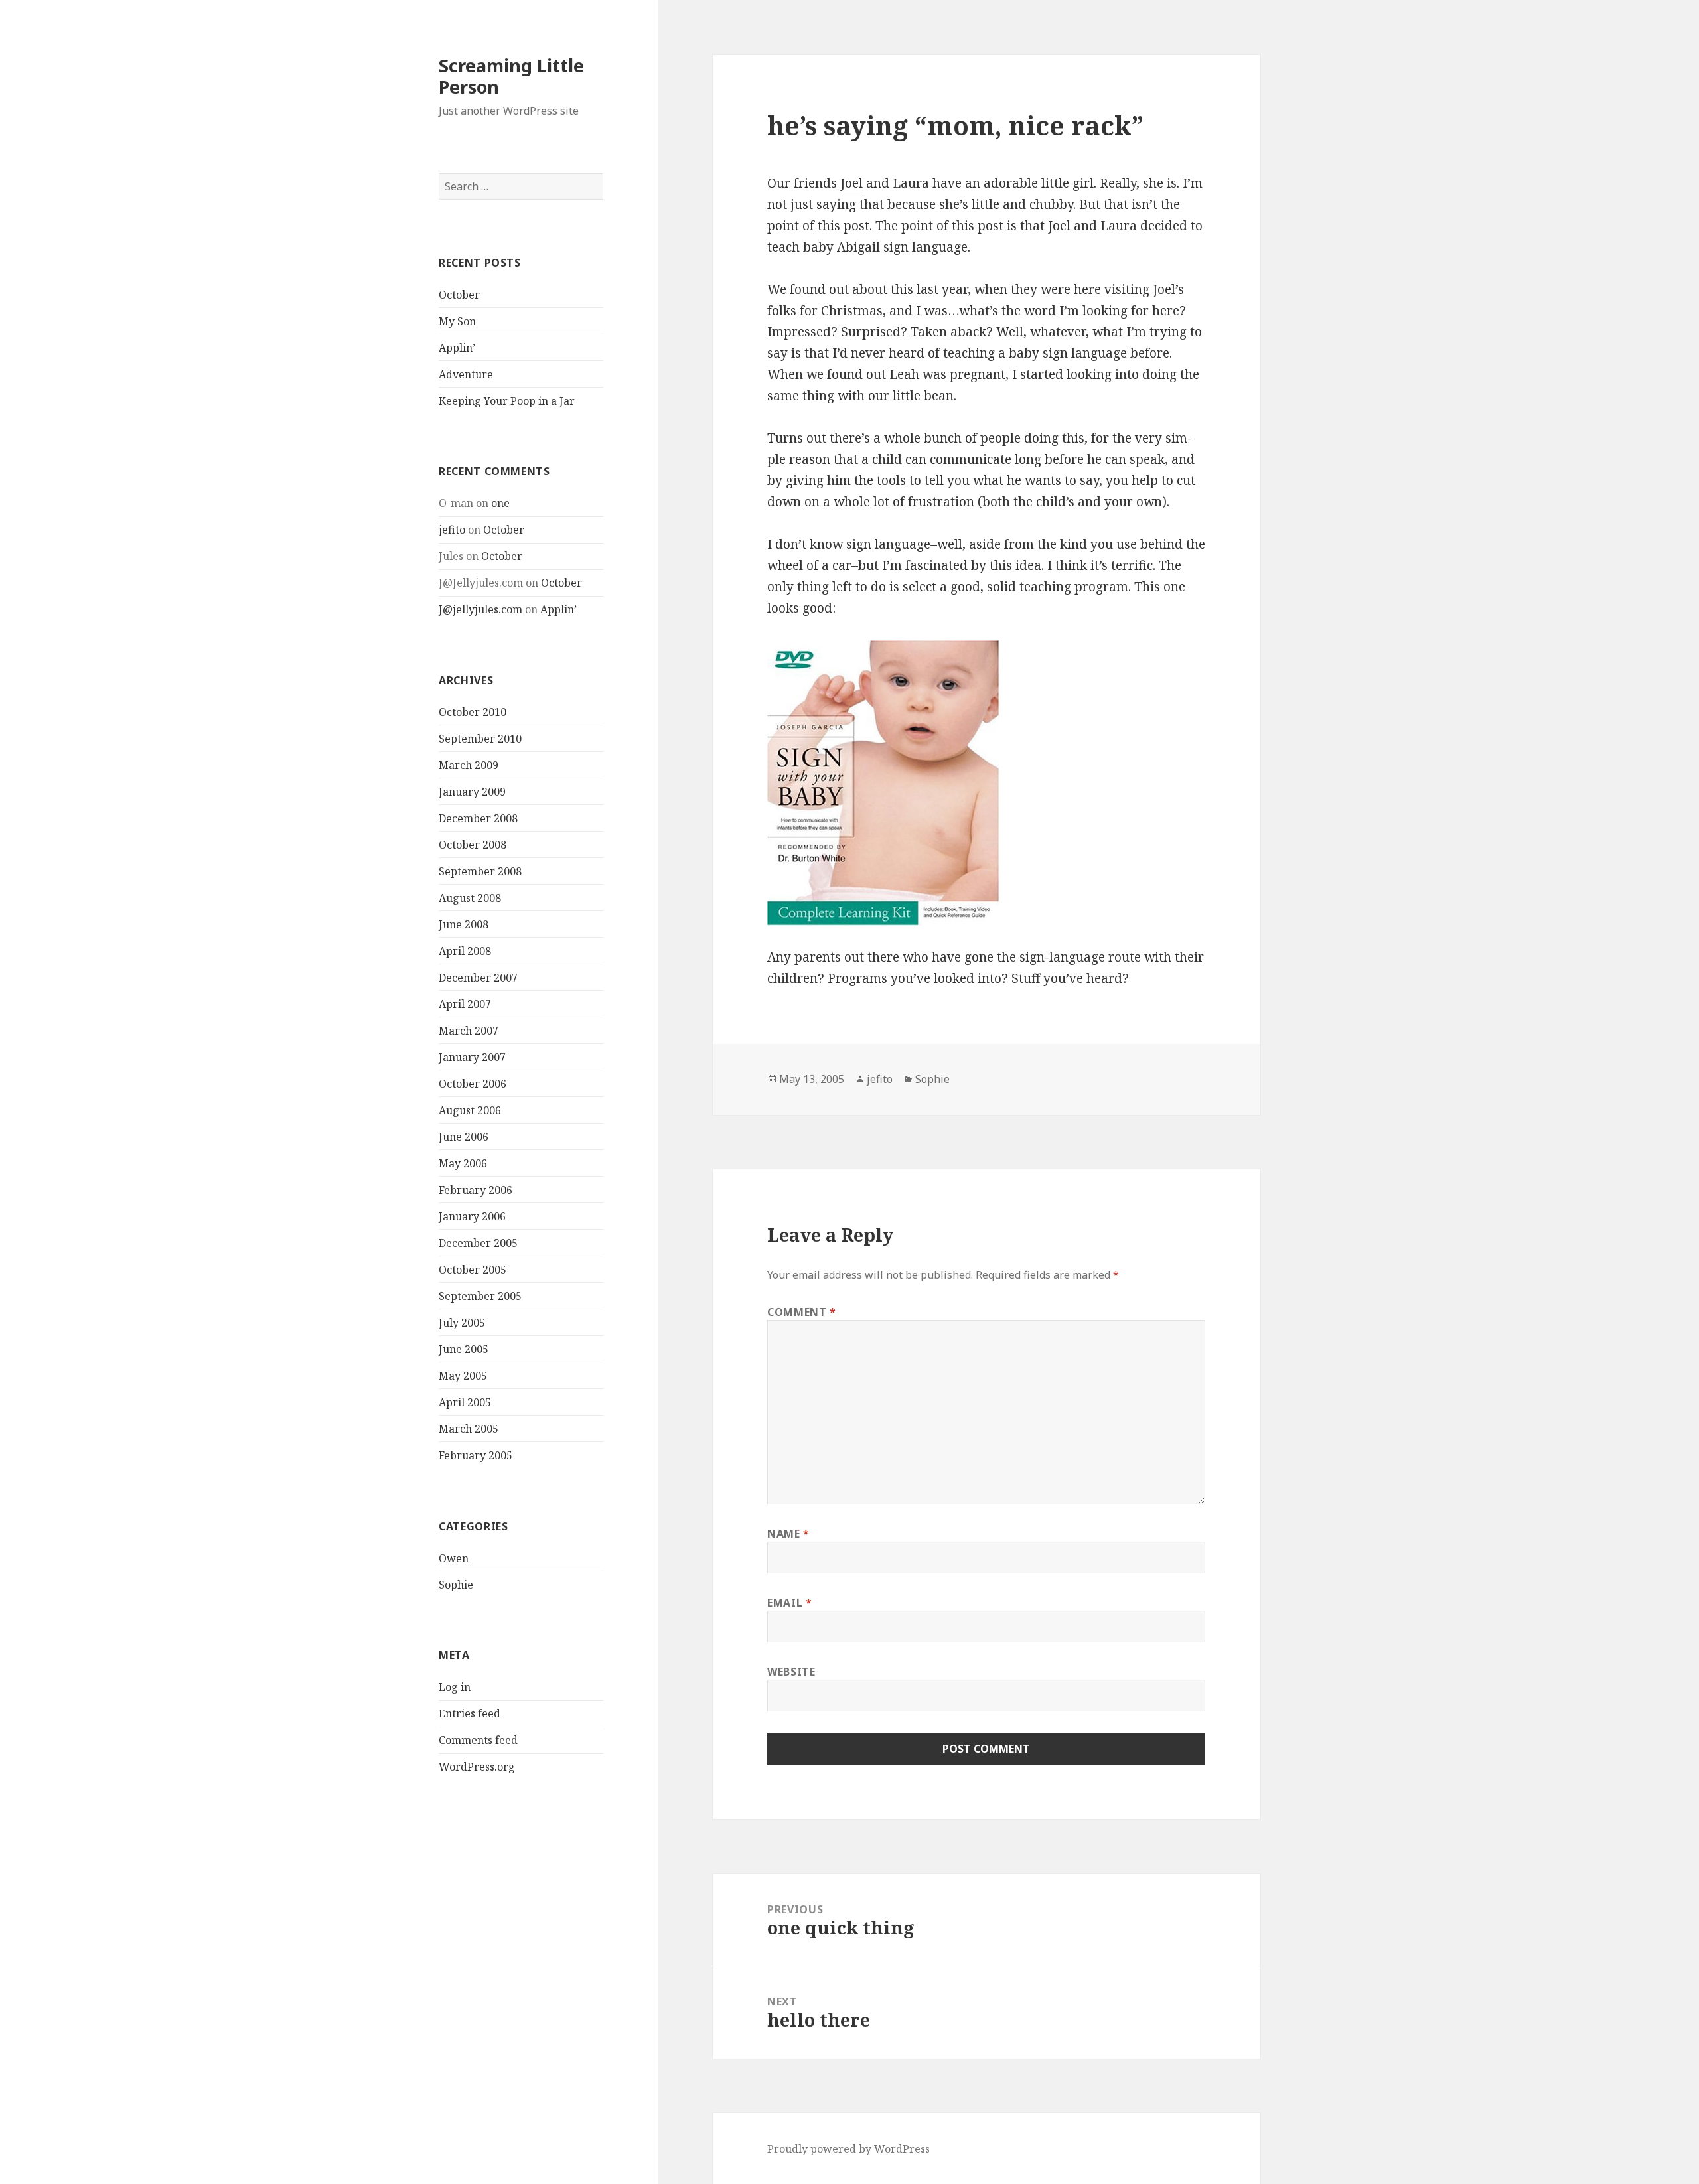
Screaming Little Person (511, 76)
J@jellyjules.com (480, 609)
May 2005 (463, 1376)
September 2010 (480, 739)
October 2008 (473, 845)
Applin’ (457, 348)
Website (791, 1672)
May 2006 (463, 1163)
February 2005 (476, 1455)
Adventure (466, 374)
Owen (454, 1558)
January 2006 (472, 1216)
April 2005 (465, 1402)
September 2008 (480, 871)
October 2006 (473, 1084)
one (500, 503)
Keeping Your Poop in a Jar (507, 401)
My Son (457, 321)
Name (788, 1534)
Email (789, 1603)
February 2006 (476, 1190)
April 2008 (465, 951)
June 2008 (464, 924)
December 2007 (478, 978)
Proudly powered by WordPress (849, 2149)
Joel (851, 183)
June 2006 (464, 1137)
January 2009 (472, 792)
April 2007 (465, 1004)
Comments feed (478, 1740)
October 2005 (473, 1270)
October (459, 295)
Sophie (456, 1585)
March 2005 (469, 1429)
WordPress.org (477, 1767)
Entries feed (470, 1713)
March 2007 (469, 1031)
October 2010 (473, 712)
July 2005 (462, 1323)
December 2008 (478, 818)
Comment (802, 1312)
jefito (452, 530)
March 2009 (469, 765)
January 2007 (472, 1057)
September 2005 (480, 1296)
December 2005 (478, 1243)
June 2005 (464, 1349)
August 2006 (470, 1110)
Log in (455, 1687)
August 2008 (470, 898)
